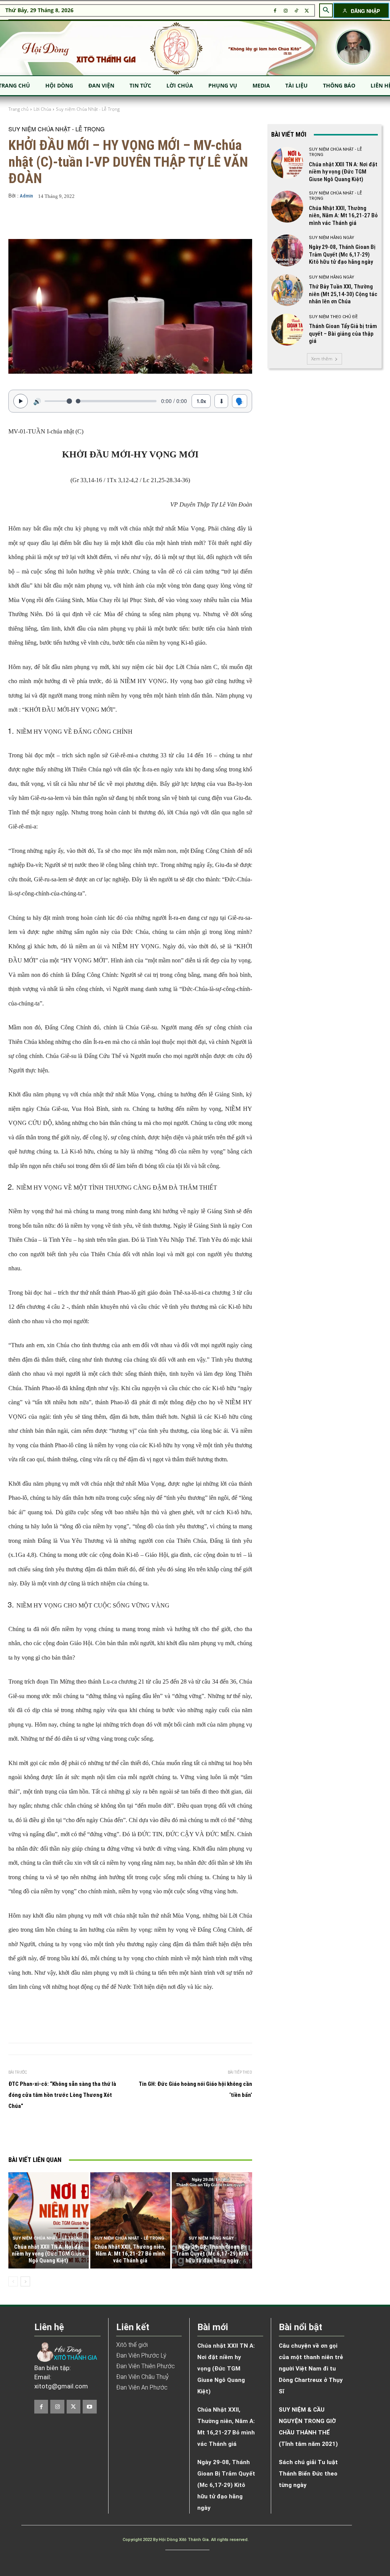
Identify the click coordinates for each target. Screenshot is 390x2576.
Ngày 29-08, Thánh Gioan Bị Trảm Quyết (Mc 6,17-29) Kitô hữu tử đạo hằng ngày (212, 2254)
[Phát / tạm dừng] (21, 401)
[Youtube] (90, 2407)
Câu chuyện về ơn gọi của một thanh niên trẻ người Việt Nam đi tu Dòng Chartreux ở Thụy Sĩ (311, 2369)
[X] (307, 11)
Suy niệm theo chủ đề (333, 317)
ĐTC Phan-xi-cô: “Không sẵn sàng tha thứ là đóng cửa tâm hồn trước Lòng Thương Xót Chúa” (62, 2095)
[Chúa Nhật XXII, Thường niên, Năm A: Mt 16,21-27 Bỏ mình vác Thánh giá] (130, 2220)
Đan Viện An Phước (142, 2387)
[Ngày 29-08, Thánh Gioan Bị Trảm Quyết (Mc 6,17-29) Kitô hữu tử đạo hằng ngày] (212, 2220)
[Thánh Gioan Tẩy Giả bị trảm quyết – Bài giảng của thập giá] (287, 330)
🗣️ (240, 401)
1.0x (201, 401)
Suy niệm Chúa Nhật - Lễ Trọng (88, 109)
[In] (64, 2134)
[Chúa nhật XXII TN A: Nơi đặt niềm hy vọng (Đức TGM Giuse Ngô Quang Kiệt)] (49, 2220)
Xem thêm (322, 359)
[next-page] (25, 2281)
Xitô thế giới (132, 2345)
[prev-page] (13, 2281)
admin (26, 196)
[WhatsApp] (134, 2134)
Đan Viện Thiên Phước (145, 2366)
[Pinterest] (116, 2134)
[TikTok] (296, 11)
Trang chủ (18, 109)
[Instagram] (286, 11)
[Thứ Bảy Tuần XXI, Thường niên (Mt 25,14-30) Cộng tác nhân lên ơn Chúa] (287, 290)
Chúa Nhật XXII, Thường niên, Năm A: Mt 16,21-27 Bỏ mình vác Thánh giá (130, 2254)
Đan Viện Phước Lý (141, 2355)
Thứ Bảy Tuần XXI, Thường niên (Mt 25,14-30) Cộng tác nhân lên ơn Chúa (343, 294)
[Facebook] (275, 11)
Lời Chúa (42, 109)
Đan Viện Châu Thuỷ (142, 2377)
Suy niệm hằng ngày (211, 2238)
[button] (326, 10)
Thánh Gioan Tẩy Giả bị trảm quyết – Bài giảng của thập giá (343, 334)
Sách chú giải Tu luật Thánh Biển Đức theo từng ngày (308, 2474)
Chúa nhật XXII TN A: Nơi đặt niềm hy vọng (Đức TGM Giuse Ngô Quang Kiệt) (48, 2254)
